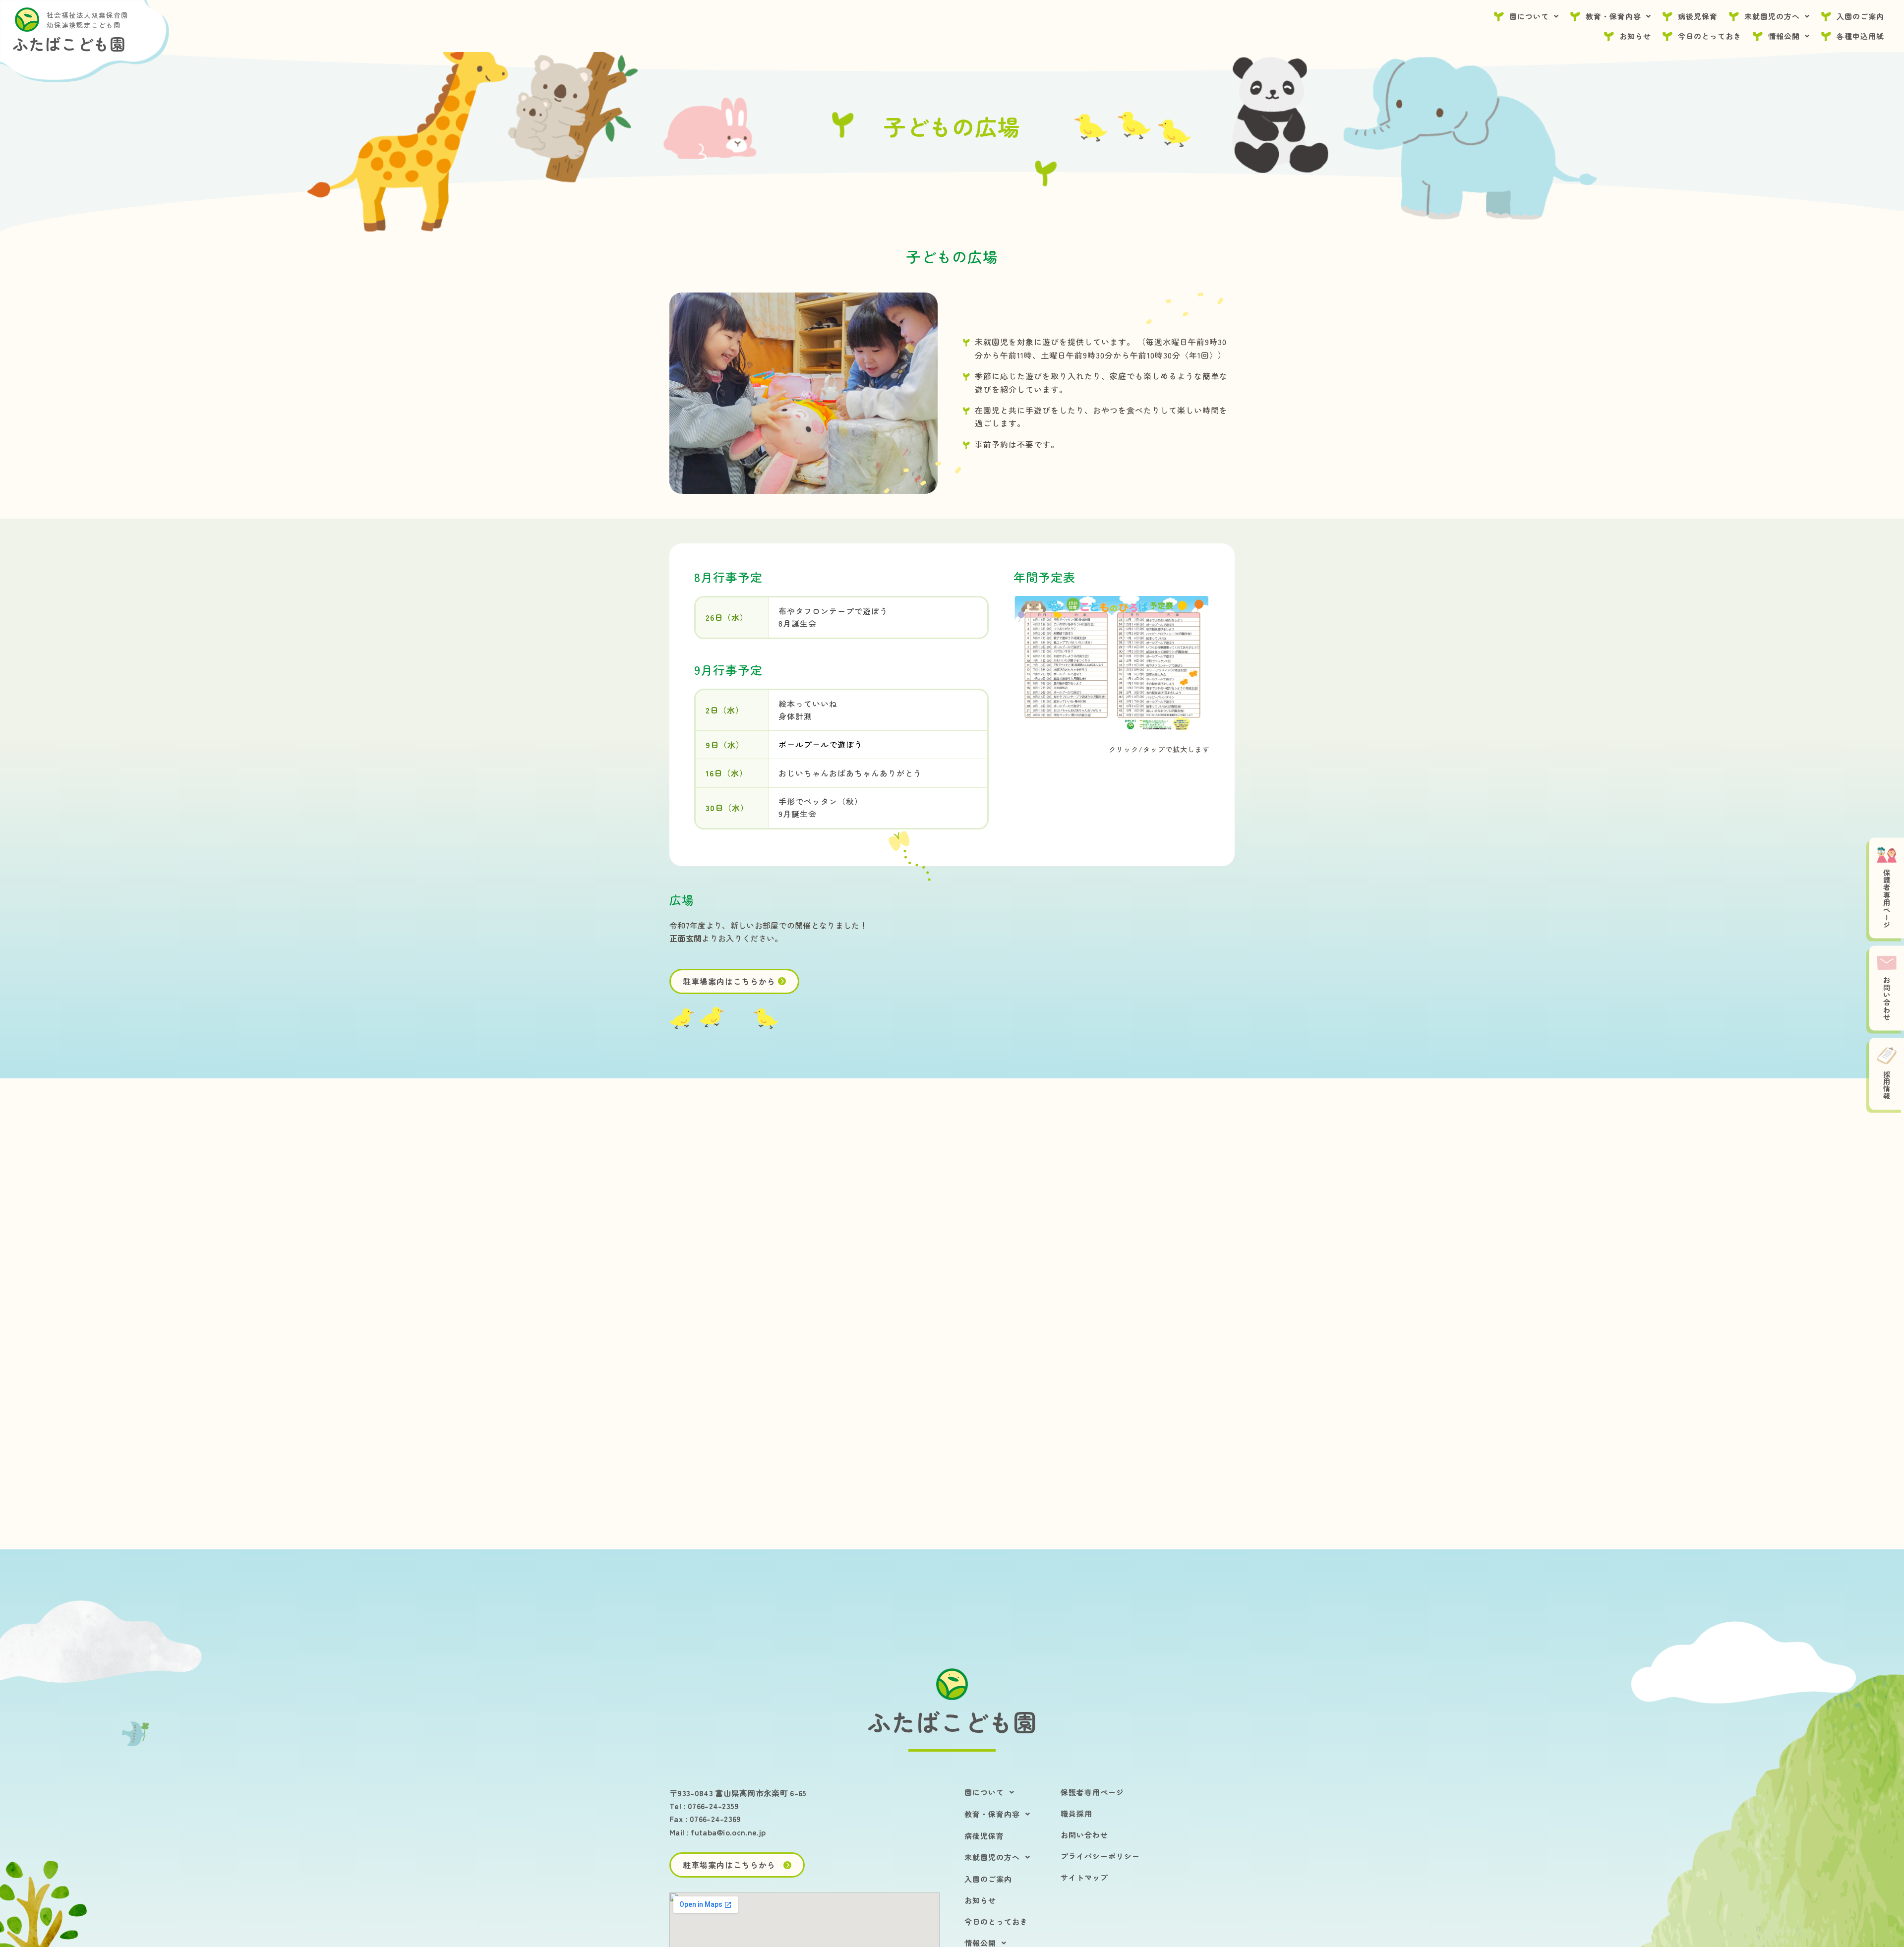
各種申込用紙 (1860, 36)
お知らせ (1635, 36)
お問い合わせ (1084, 1835)
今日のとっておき (1710, 36)
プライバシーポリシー (1100, 1856)
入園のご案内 (1860, 16)
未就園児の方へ (1772, 16)
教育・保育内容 (1613, 16)
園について (1529, 16)
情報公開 (1784, 36)
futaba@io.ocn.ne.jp (728, 1832)
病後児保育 (1698, 16)
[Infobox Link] (952, 1722)
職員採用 (1076, 1813)
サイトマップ (1084, 1877)
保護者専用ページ (1092, 1792)
